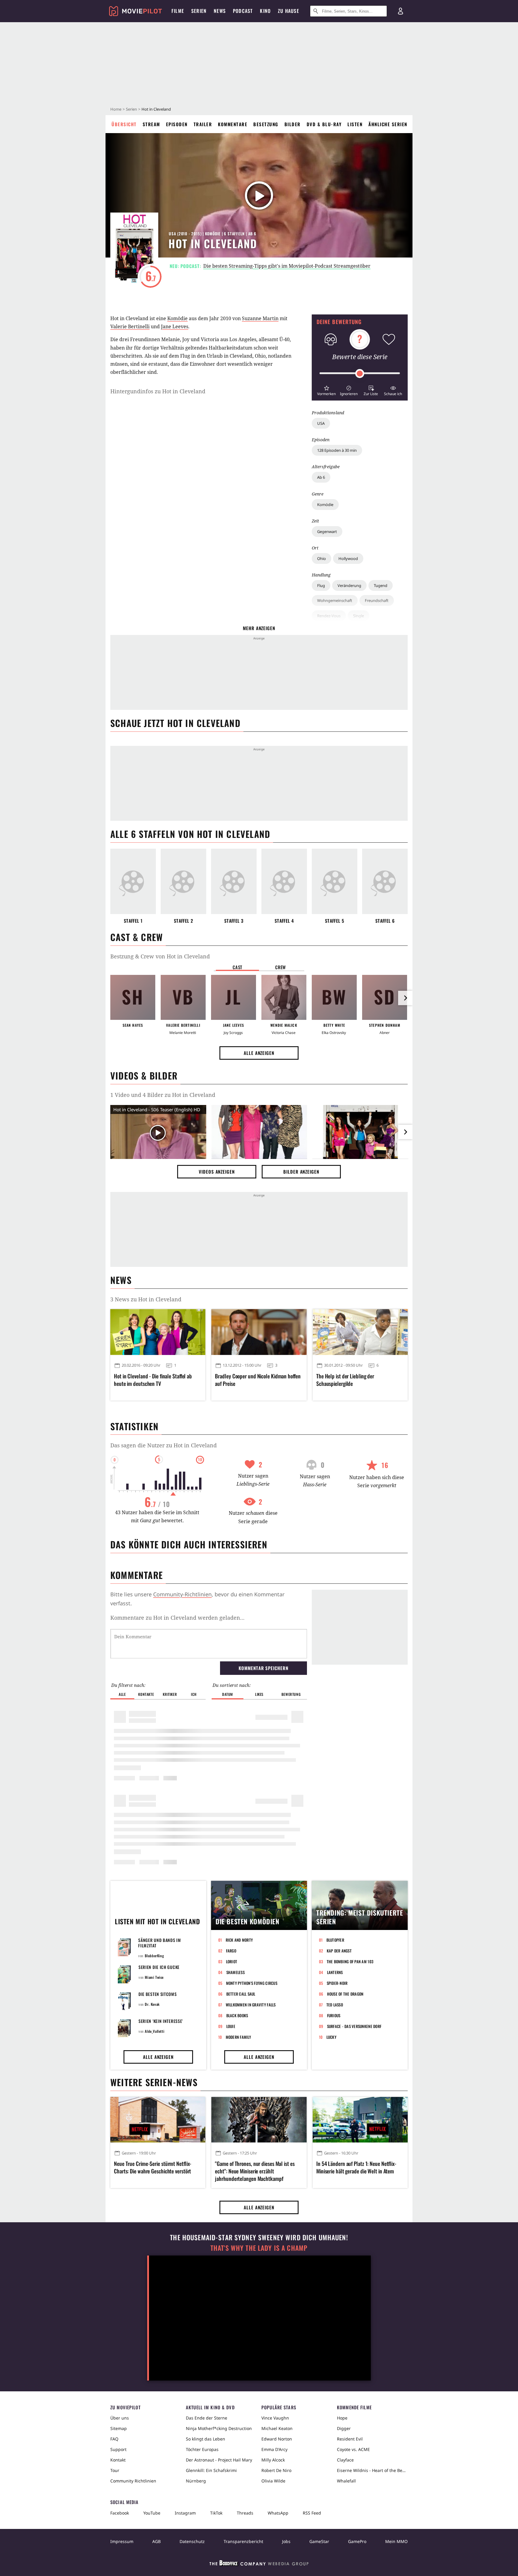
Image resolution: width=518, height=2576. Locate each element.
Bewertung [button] (291, 1694)
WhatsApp (278, 2513)
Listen (355, 124)
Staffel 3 (234, 921)
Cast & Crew (137, 937)
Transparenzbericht (243, 2541)
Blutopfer (335, 1940)
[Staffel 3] (234, 881)
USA (321, 423)
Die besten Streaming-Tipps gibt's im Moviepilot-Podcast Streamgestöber (287, 266)
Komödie (325, 505)
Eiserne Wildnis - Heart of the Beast (372, 2470)
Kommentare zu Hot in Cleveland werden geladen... (177, 1618)
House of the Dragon (345, 1994)
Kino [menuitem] (265, 11)
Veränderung (349, 585)
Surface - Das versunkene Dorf (354, 2026)
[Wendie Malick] (284, 997)
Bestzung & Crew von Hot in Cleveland (160, 956)
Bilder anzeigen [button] (301, 1172)
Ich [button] (194, 1694)
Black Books (237, 2015)
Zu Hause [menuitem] (289, 11)
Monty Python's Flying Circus (252, 1983)
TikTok (216, 2513)
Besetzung (266, 124)
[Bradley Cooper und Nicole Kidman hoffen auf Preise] (259, 1332)
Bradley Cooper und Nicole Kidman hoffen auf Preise (258, 1380)
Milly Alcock (273, 2460)
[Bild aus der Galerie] (259, 1133)
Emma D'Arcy (274, 2449)
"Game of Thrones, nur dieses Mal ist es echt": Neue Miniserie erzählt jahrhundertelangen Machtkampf (255, 2171)
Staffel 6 (385, 921)
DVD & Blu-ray (324, 124)
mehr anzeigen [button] (259, 628)
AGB (156, 2541)
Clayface (345, 2460)
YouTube (152, 2513)
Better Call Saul (241, 1994)
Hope (342, 2418)
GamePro (357, 2541)
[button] (326, 390)
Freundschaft (377, 600)
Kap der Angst (339, 1951)
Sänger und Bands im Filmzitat (159, 1943)
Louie (231, 2026)
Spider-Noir (337, 1983)
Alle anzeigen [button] (259, 1053)
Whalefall (346, 2481)
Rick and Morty (239, 1940)
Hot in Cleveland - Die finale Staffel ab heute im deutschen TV (153, 1380)
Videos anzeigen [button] (217, 1172)
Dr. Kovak (152, 2004)
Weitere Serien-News (154, 2082)
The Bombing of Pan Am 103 (350, 1961)
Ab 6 (321, 477)
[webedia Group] (259, 2564)
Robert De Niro (276, 2470)
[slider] (360, 374)
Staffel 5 (335, 921)
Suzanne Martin (260, 318)
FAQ (114, 2439)
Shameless (235, 1972)
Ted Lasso (335, 2005)
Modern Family (238, 2037)
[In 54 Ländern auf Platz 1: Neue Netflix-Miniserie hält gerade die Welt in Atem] (360, 2120)
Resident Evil (350, 2439)
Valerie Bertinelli (130, 326)
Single (359, 616)
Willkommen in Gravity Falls (251, 2005)
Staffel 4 (284, 921)
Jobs (286, 2541)
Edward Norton (277, 2439)
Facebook (120, 2513)
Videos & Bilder (144, 1075)
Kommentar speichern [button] (263, 1668)
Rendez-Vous (329, 616)
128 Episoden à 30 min (337, 450)
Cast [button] (237, 967)
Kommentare (233, 124)
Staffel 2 (183, 921)
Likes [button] (259, 1694)
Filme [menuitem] (178, 11)
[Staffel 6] (385, 881)
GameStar (319, 2541)
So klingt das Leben (205, 2439)
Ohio (322, 558)
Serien (131, 109)
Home (116, 109)
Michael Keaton (277, 2428)
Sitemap (119, 2428)
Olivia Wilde (273, 2481)
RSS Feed (312, 2513)
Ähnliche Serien (388, 124)
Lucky (331, 2037)
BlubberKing (155, 1956)
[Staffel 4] (284, 881)
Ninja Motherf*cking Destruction (219, 2428)
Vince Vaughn (275, 2418)
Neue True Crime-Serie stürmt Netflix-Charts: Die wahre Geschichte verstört (153, 2167)
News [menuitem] (220, 11)
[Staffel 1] (133, 881)
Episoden (177, 124)
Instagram (185, 2513)
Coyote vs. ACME (353, 2449)
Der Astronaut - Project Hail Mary (219, 2460)
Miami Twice (154, 1977)
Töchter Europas (202, 2449)
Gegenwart (327, 532)
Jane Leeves (175, 326)
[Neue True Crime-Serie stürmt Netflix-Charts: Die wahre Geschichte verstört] (158, 2120)
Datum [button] (228, 1694)
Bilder (293, 124)
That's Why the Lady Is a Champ (259, 2248)
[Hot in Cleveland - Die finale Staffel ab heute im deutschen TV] (158, 1332)
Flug (321, 585)
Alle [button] (122, 1694)
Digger (344, 2428)
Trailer (203, 124)
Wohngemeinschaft (335, 600)
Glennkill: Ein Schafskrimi (211, 2470)
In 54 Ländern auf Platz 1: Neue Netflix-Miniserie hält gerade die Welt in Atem (356, 2167)
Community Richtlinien (133, 2481)
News (121, 1280)
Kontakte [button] (146, 1694)
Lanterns (335, 1972)
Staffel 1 (133, 921)
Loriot (232, 1961)
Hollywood (348, 558)
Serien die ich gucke (159, 1967)
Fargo (231, 1951)
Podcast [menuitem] (243, 11)
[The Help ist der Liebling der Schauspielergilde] (360, 1332)
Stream (151, 124)
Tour (115, 2470)
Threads (245, 2513)
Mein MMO (396, 2541)
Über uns (120, 2418)
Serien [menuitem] (199, 11)
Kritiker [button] (170, 1694)
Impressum (122, 2541)
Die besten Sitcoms (158, 1994)
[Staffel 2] (183, 881)
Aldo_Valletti (155, 2031)
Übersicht (124, 124)
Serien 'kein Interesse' (161, 2021)
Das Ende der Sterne (207, 2418)
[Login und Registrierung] (400, 11)
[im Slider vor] (405, 998)
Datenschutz (192, 2541)
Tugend (381, 585)
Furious (334, 2015)
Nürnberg (196, 2481)
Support (118, 2449)
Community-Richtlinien (182, 1594)
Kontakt (118, 2460)
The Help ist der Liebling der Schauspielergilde (345, 1380)
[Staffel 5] (335, 881)
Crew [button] (281, 967)
